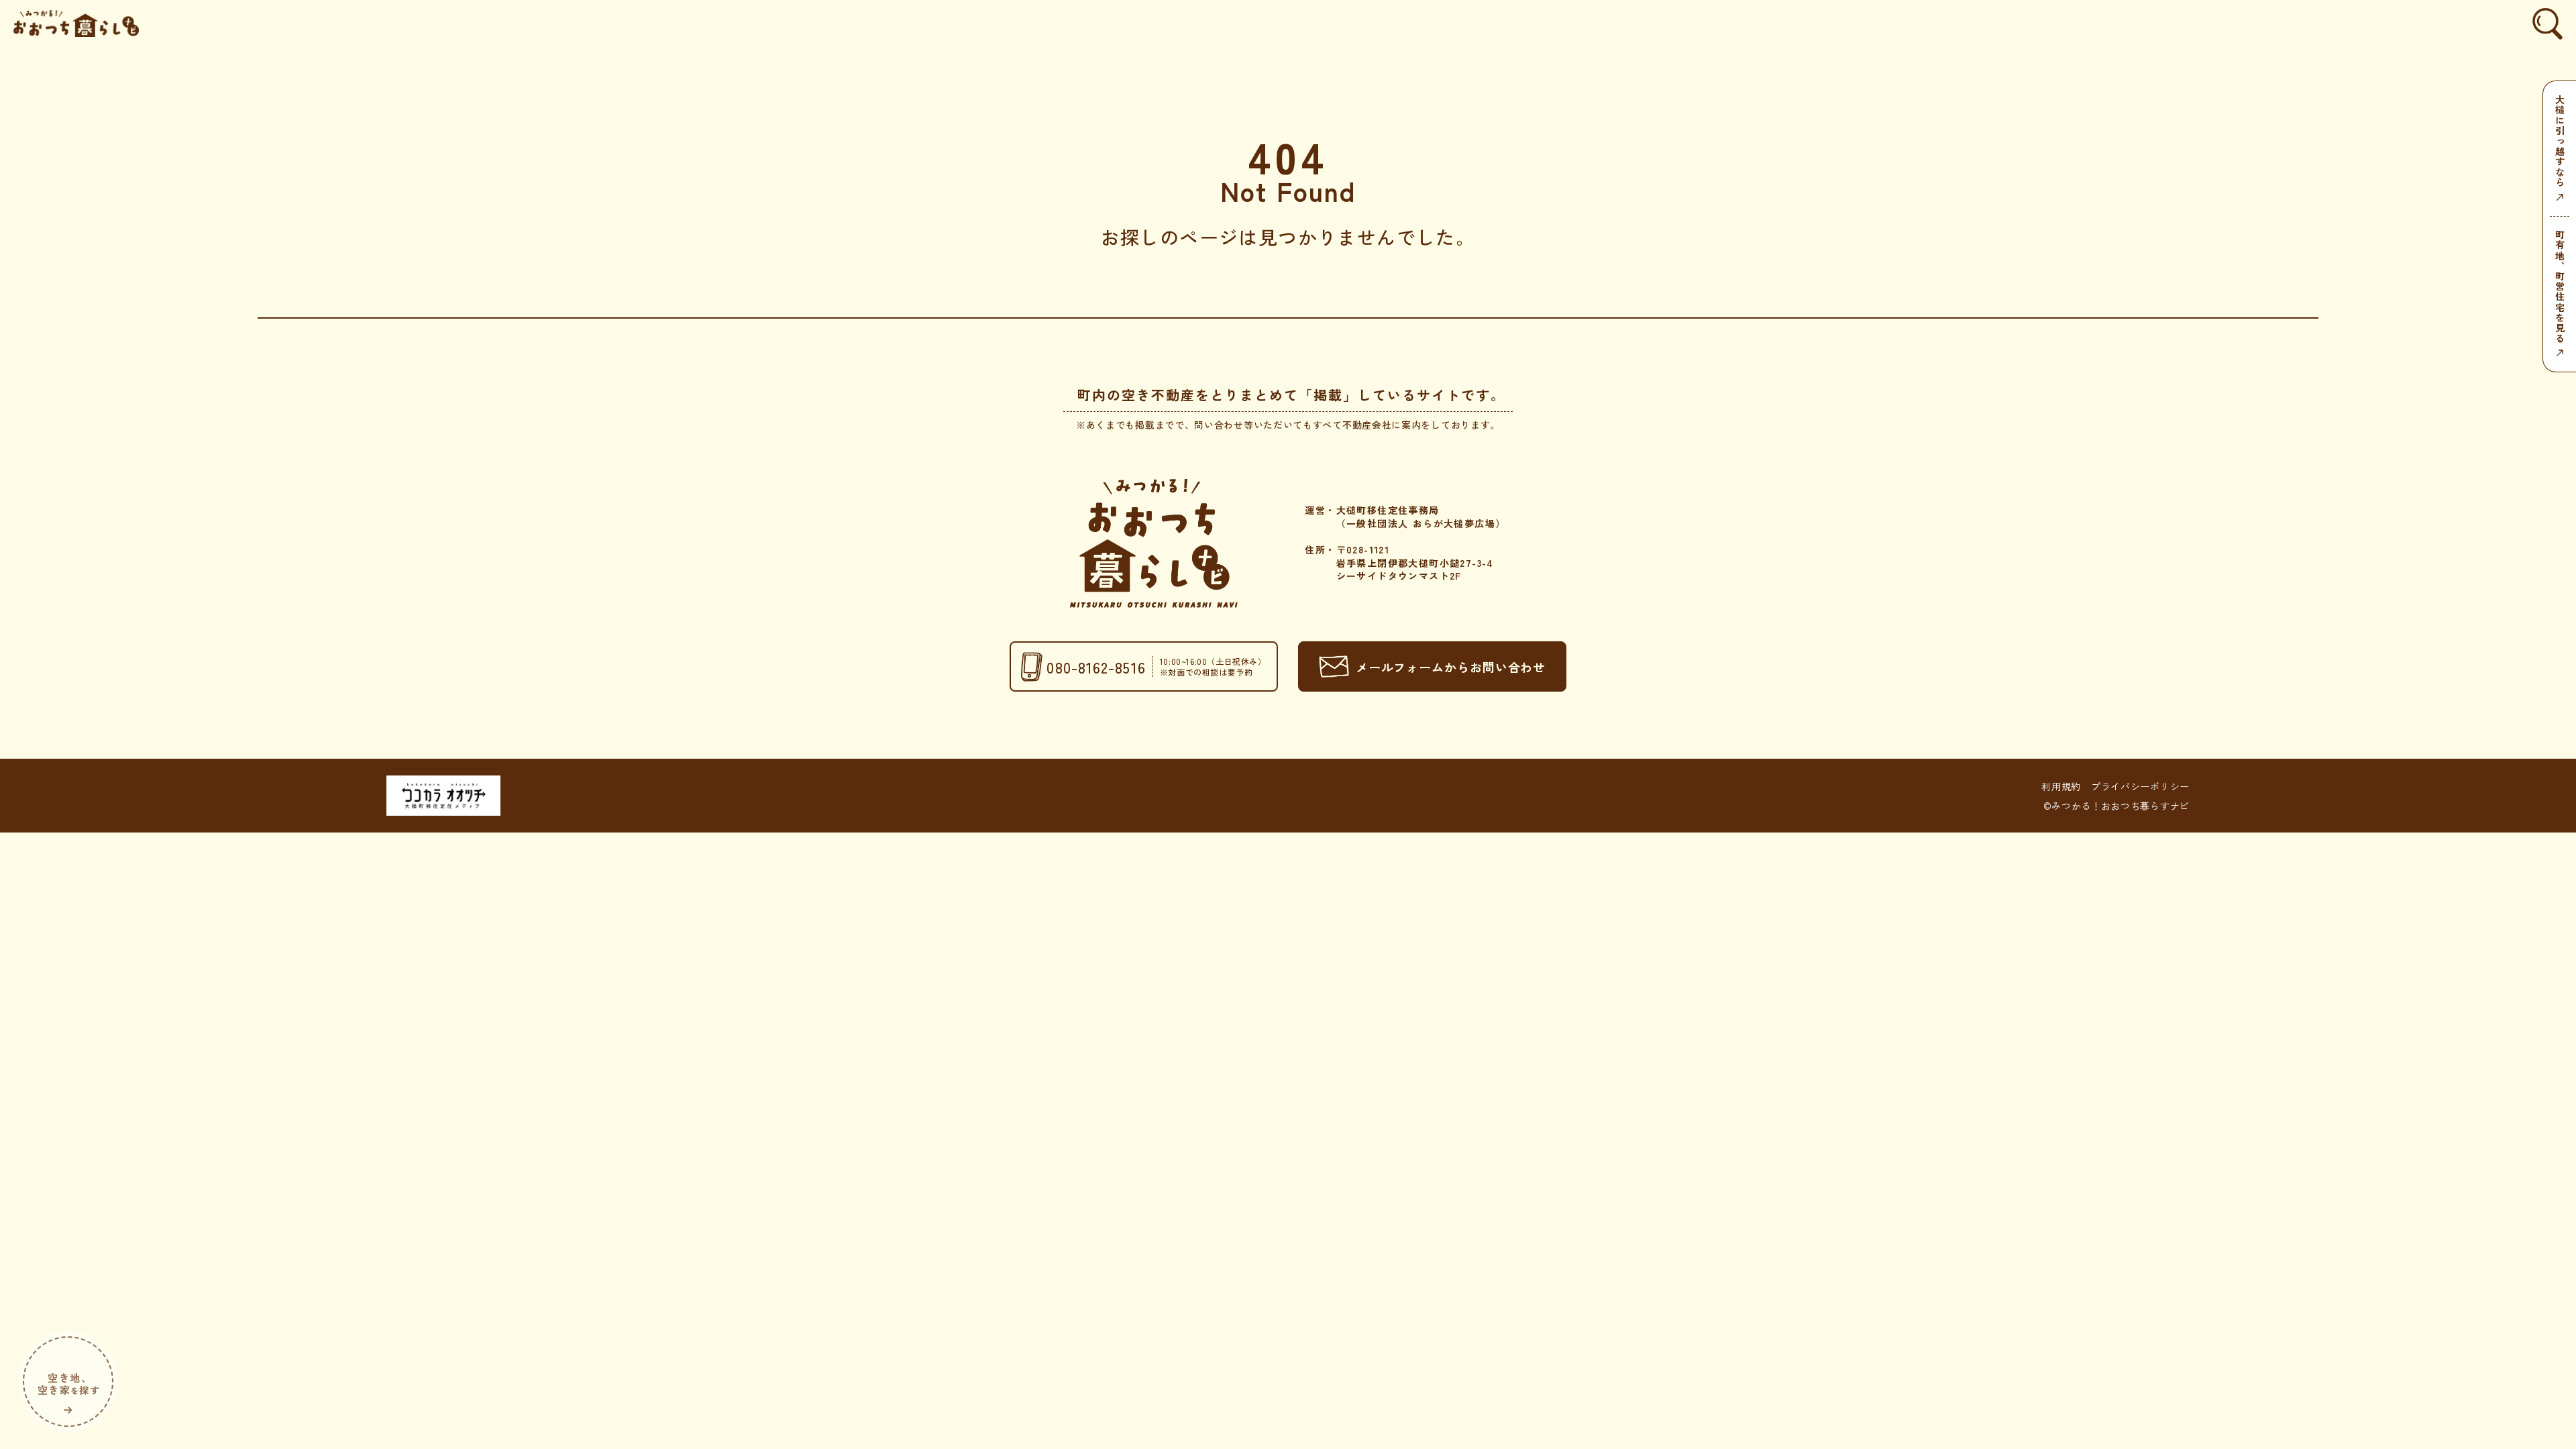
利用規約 (2061, 786)
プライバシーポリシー (2140, 786)
